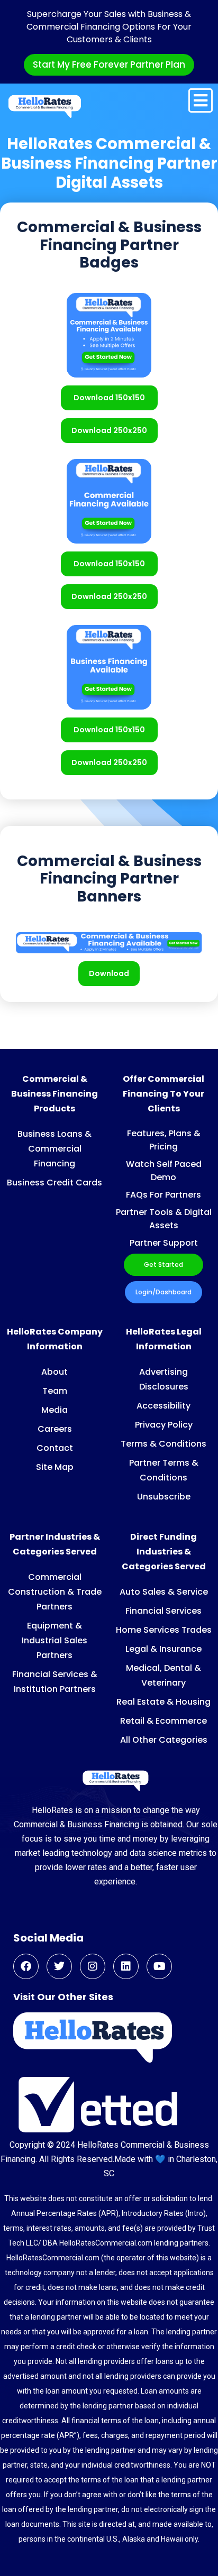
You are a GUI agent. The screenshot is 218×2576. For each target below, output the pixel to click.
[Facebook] (26, 1966)
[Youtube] (159, 1966)
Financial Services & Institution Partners (55, 1682)
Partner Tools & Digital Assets (164, 1219)
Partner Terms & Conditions (164, 1470)
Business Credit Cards (54, 1183)
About (54, 1372)
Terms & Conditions (163, 1444)
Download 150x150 (109, 398)
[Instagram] (93, 1966)
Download (109, 973)
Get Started (163, 1264)
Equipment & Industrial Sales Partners (54, 1640)
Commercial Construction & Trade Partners (55, 1592)
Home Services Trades (164, 1630)
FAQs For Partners (163, 1195)
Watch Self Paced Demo (164, 1171)
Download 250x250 (109, 430)
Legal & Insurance (163, 1649)
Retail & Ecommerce (163, 1721)
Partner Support (164, 1243)
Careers (55, 1429)
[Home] (45, 106)
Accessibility (163, 1406)
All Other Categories (164, 1740)
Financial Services (163, 1611)
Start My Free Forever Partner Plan (109, 65)
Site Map (55, 1467)
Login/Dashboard (163, 1292)
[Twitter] (59, 1966)
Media (54, 1410)
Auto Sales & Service (164, 1592)
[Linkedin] (126, 1966)
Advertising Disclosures (164, 1379)
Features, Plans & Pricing (164, 1140)
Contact (55, 1448)
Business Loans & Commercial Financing (54, 1149)
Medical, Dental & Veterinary (163, 1675)
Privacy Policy (164, 1425)
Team (55, 1391)
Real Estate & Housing (163, 1702)
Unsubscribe (164, 1497)
